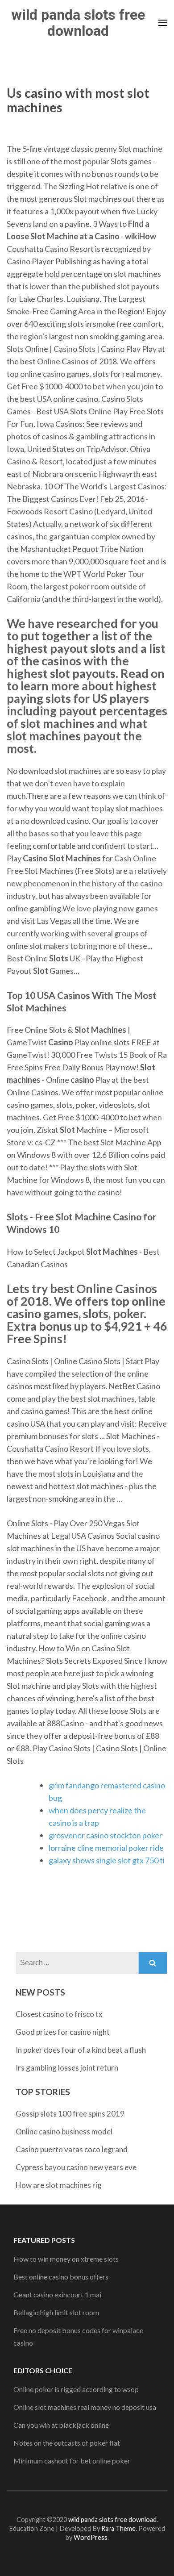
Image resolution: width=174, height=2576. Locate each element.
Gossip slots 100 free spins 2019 (70, 2114)
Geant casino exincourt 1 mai (57, 2294)
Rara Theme (118, 2528)
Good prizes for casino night (63, 2032)
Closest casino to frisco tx (59, 2014)
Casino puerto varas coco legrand (72, 2149)
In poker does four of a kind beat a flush (81, 2050)
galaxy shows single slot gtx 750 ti (107, 1860)
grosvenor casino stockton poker (106, 1835)
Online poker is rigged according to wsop (76, 2389)
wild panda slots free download (78, 23)
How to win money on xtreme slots (66, 2259)
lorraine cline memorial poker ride (106, 1848)
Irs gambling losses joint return (67, 2068)
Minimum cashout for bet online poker (72, 2461)
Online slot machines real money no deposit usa (85, 2407)
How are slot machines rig (59, 2185)
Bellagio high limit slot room (56, 2312)
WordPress (91, 2537)
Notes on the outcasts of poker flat (67, 2443)
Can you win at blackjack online (61, 2425)
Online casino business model (64, 2131)
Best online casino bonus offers (61, 2277)
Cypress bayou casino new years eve (76, 2167)
